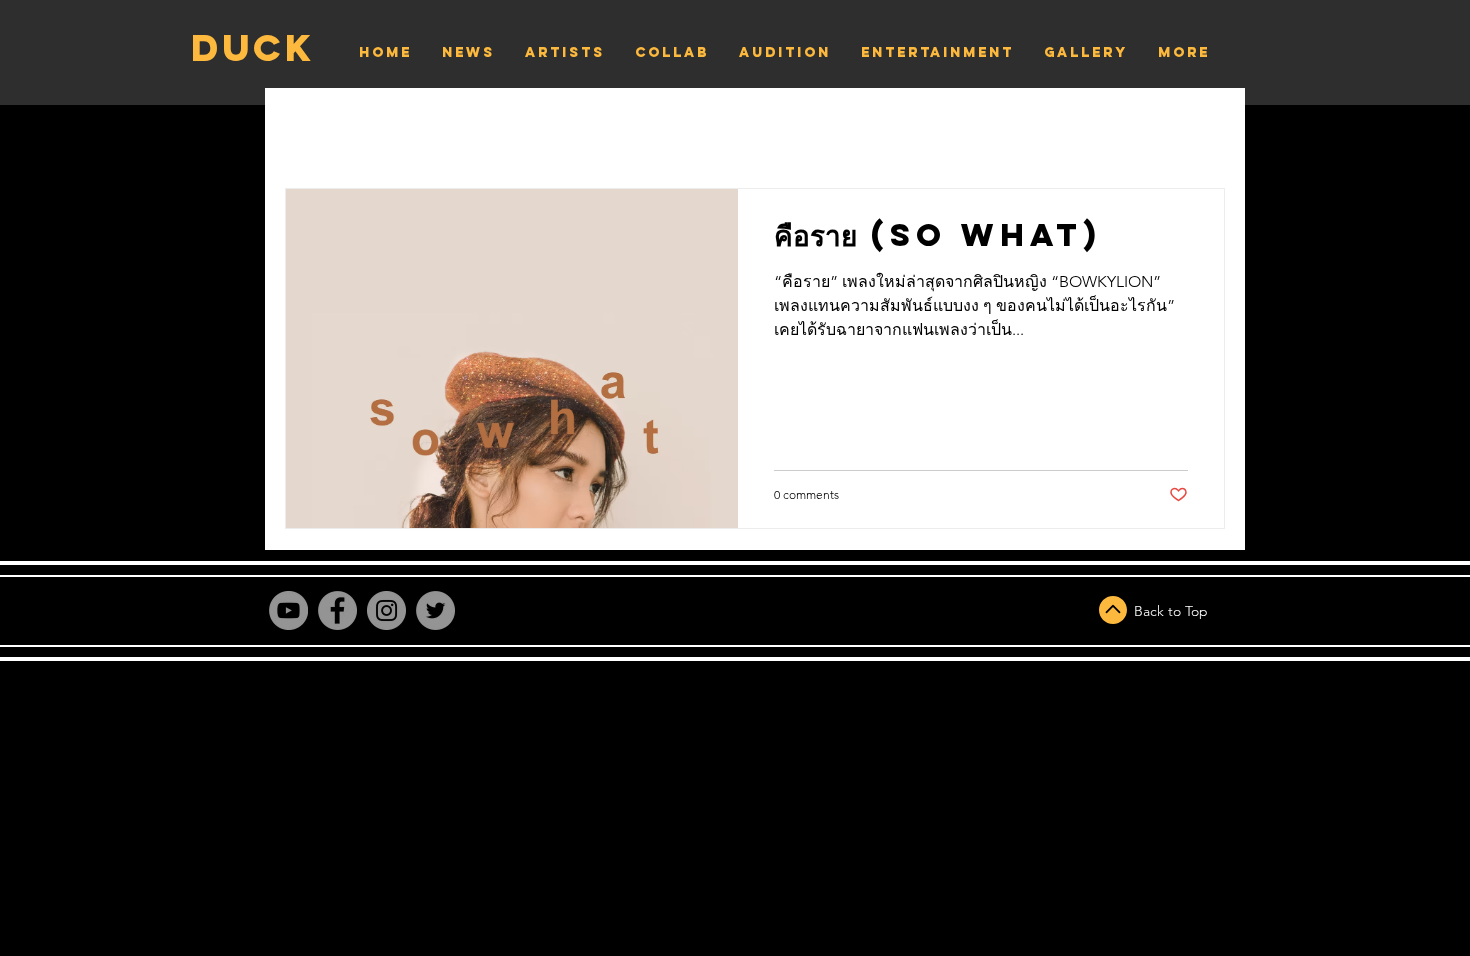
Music (596, 128)
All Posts (343, 128)
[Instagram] (386, 610)
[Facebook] (337, 610)
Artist (482, 128)
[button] (1199, 130)
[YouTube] (288, 610)
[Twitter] (435, 610)
